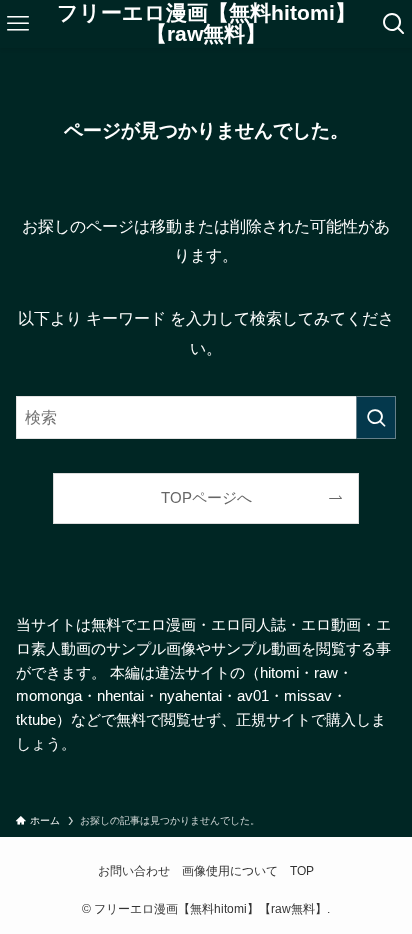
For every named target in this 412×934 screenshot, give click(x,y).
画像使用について (230, 871)
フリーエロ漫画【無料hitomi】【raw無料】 (206, 23)
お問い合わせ (134, 871)
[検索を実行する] (376, 417)
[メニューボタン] (18, 24)
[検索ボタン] (393, 24)
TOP (302, 871)
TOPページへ (206, 498)
